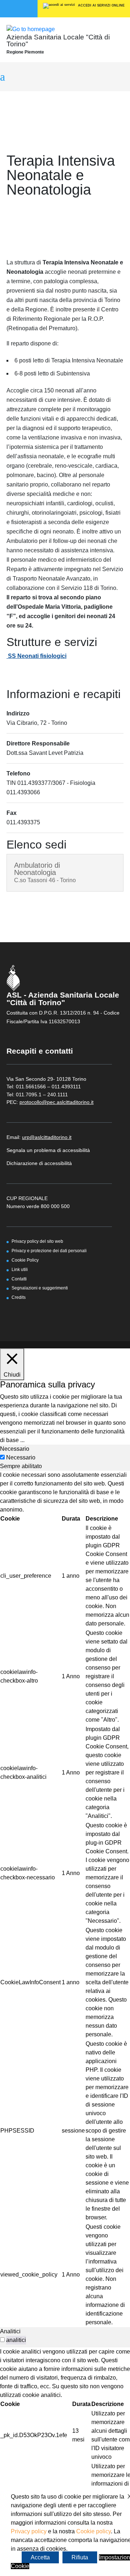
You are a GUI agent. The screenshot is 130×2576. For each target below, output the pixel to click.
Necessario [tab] (15, 1449)
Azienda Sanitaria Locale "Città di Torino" (58, 41)
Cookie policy (94, 2531)
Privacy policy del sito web (37, 1241)
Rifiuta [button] (80, 2557)
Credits (19, 1297)
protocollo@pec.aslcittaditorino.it (57, 1102)
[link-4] (31, 29)
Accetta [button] (40, 2557)
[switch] (2, 2340)
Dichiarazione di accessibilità (39, 1163)
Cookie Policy (25, 1260)
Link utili (20, 1269)
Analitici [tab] (10, 2331)
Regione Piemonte (25, 52)
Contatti (19, 1279)
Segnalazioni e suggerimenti (40, 1288)
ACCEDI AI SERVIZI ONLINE (101, 5)
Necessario (21, 1457)
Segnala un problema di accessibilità (48, 1150)
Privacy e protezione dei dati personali (49, 1251)
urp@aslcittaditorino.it (47, 1137)
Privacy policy (29, 2531)
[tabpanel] (65, 1899)
